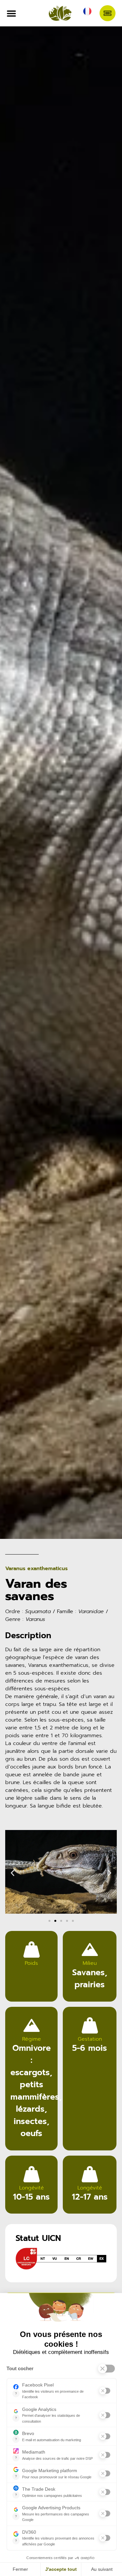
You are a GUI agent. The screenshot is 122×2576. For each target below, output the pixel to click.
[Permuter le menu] (11, 13)
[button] (13, 1873)
